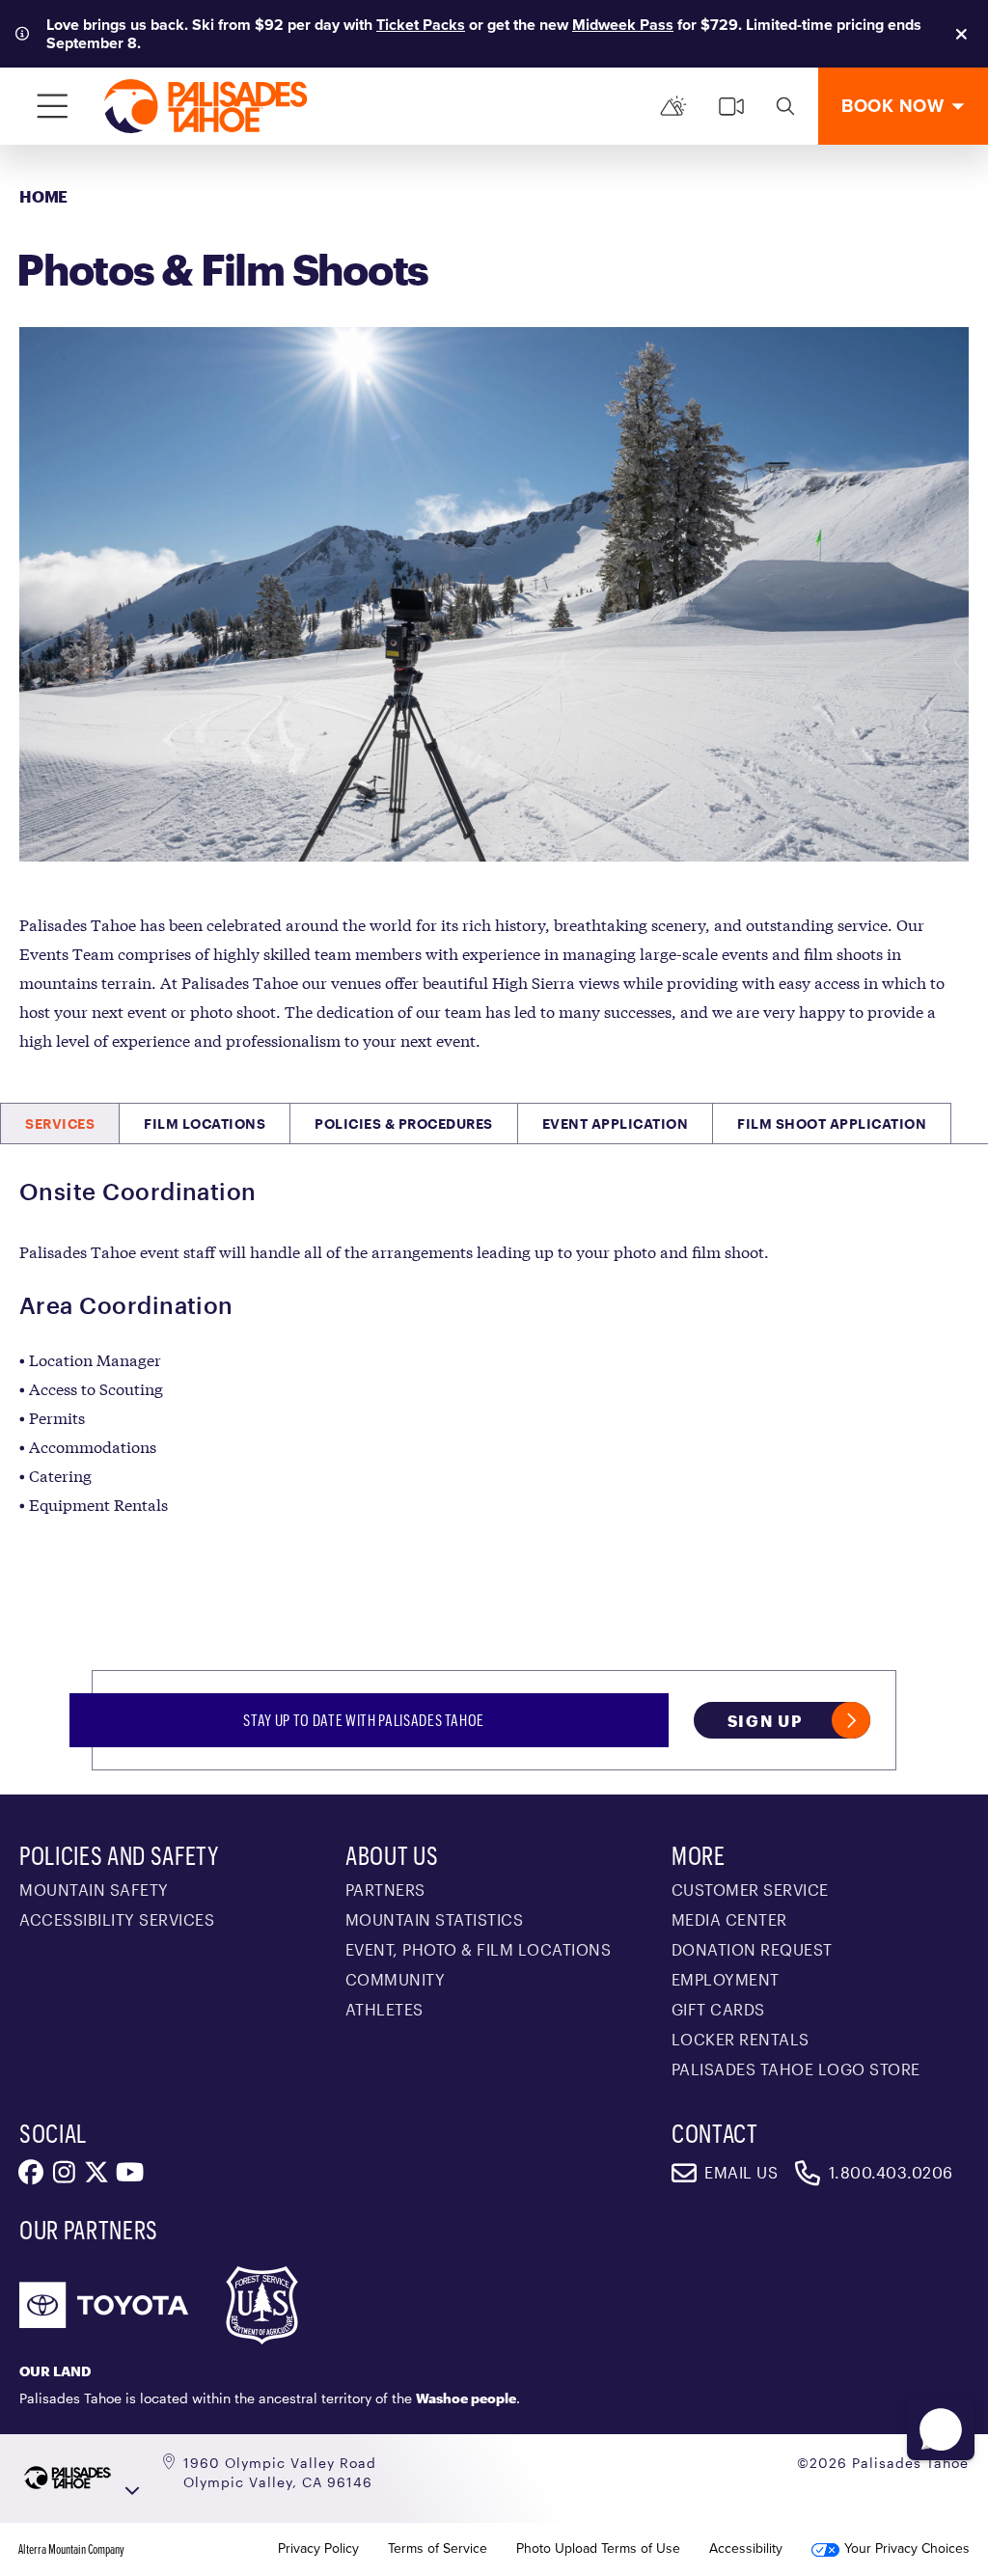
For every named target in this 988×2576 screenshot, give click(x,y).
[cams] (731, 106)
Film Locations (205, 1124)
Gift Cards (718, 2009)
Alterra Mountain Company (71, 2549)
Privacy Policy (318, 2549)
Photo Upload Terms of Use (598, 2549)
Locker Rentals (741, 2039)
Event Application (616, 1124)
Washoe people (466, 2398)
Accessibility (746, 2549)
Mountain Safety (94, 1890)
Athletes (384, 2009)
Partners (385, 1890)
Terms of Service (438, 2549)
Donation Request (752, 1949)
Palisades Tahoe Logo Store (796, 2069)
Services (60, 1124)
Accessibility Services (117, 1919)
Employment (726, 1979)
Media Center (729, 1919)
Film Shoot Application (832, 1124)
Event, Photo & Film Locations (479, 1949)
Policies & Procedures (404, 1124)
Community (396, 1979)
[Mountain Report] (673, 106)
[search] (785, 106)
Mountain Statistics (435, 1919)
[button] (941, 2429)
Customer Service (750, 1890)
